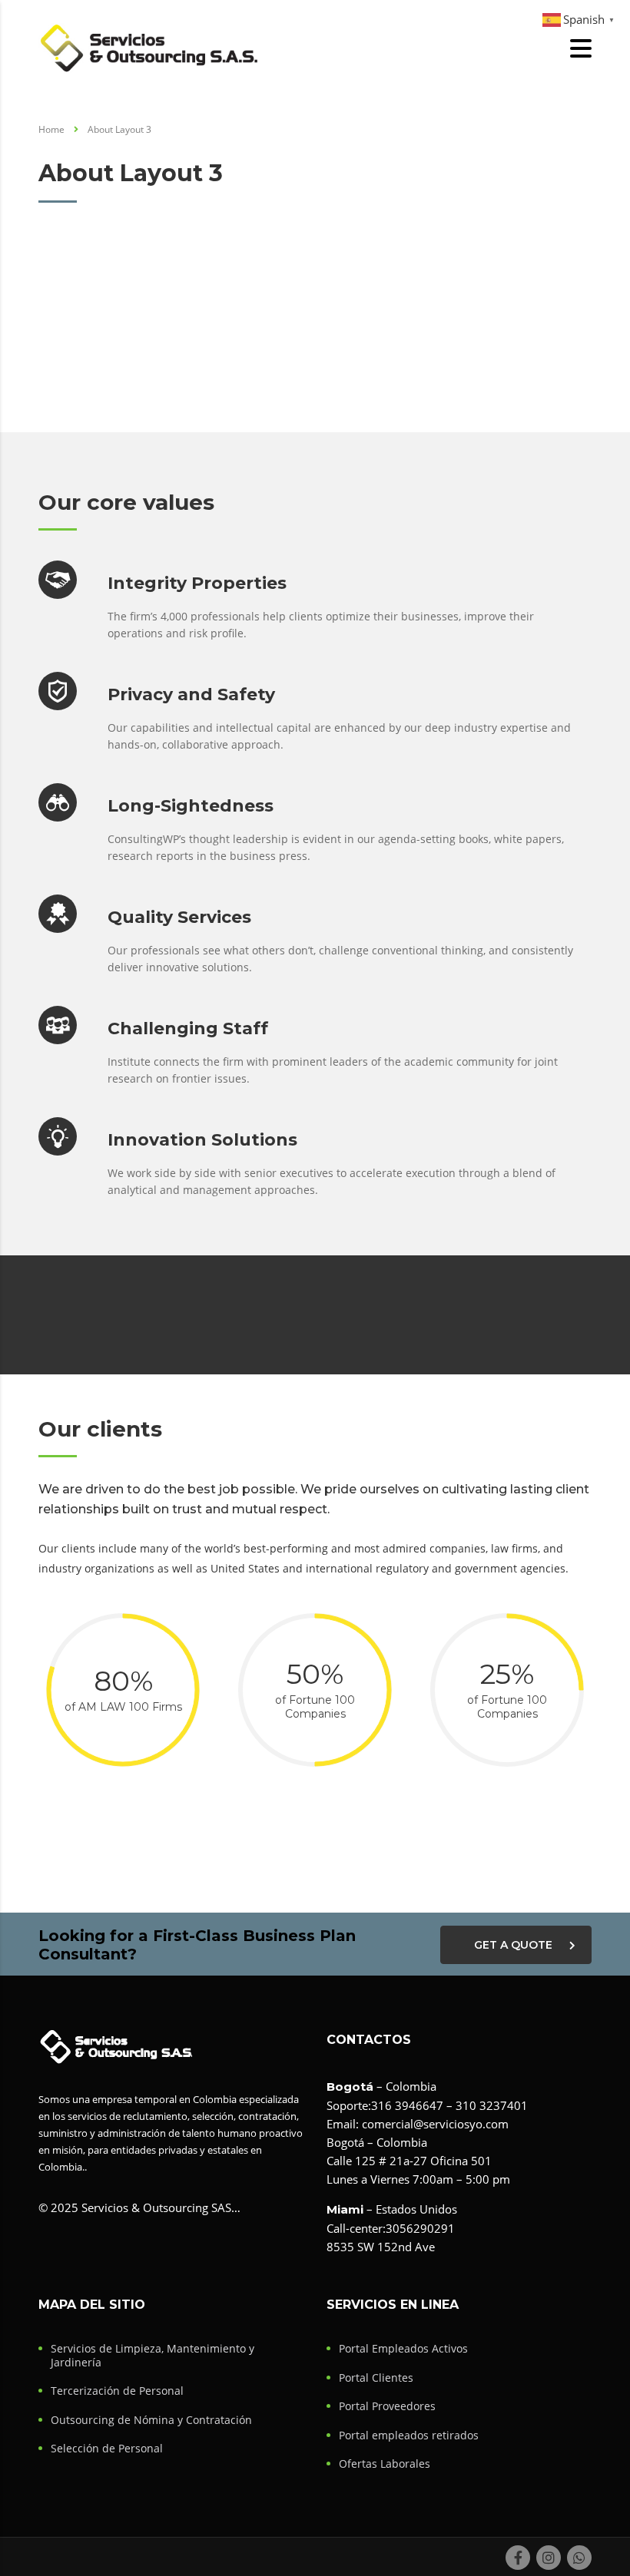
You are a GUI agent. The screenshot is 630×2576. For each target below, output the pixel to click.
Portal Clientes (376, 2378)
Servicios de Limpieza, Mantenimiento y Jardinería (153, 2355)
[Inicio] (149, 47)
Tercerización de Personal (117, 2391)
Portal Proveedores (387, 2406)
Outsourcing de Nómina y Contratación (151, 2420)
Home (51, 129)
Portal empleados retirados (409, 2435)
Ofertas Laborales (385, 2464)
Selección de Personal (107, 2449)
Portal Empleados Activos (403, 2349)
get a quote (513, 1945)
